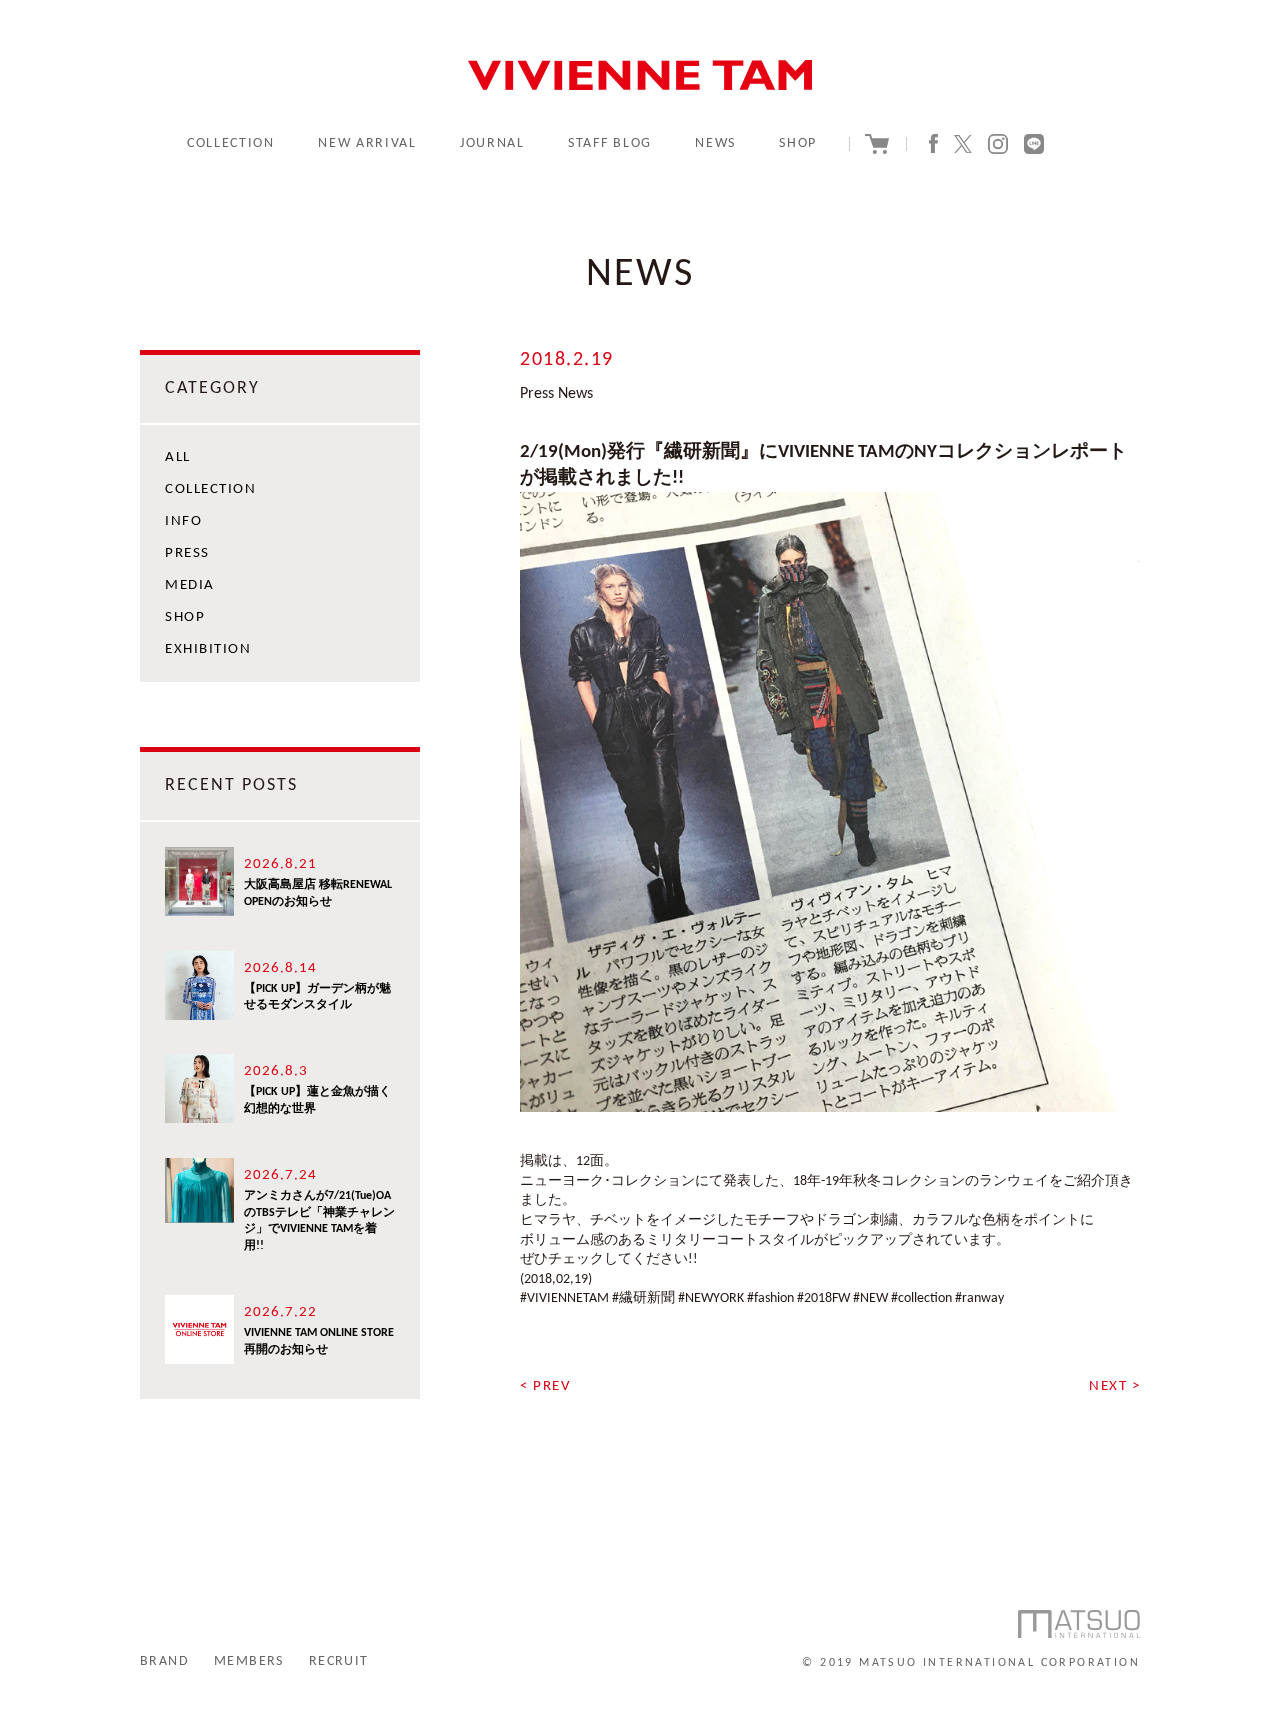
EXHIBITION (208, 649)
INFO (183, 521)
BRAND (164, 1661)
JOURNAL (492, 143)
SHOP (798, 143)
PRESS (187, 553)
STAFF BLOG (610, 143)
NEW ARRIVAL (367, 143)
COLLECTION (231, 143)
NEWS (715, 143)
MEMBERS (249, 1661)
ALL (178, 457)
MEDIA (190, 585)
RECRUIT (339, 1661)
